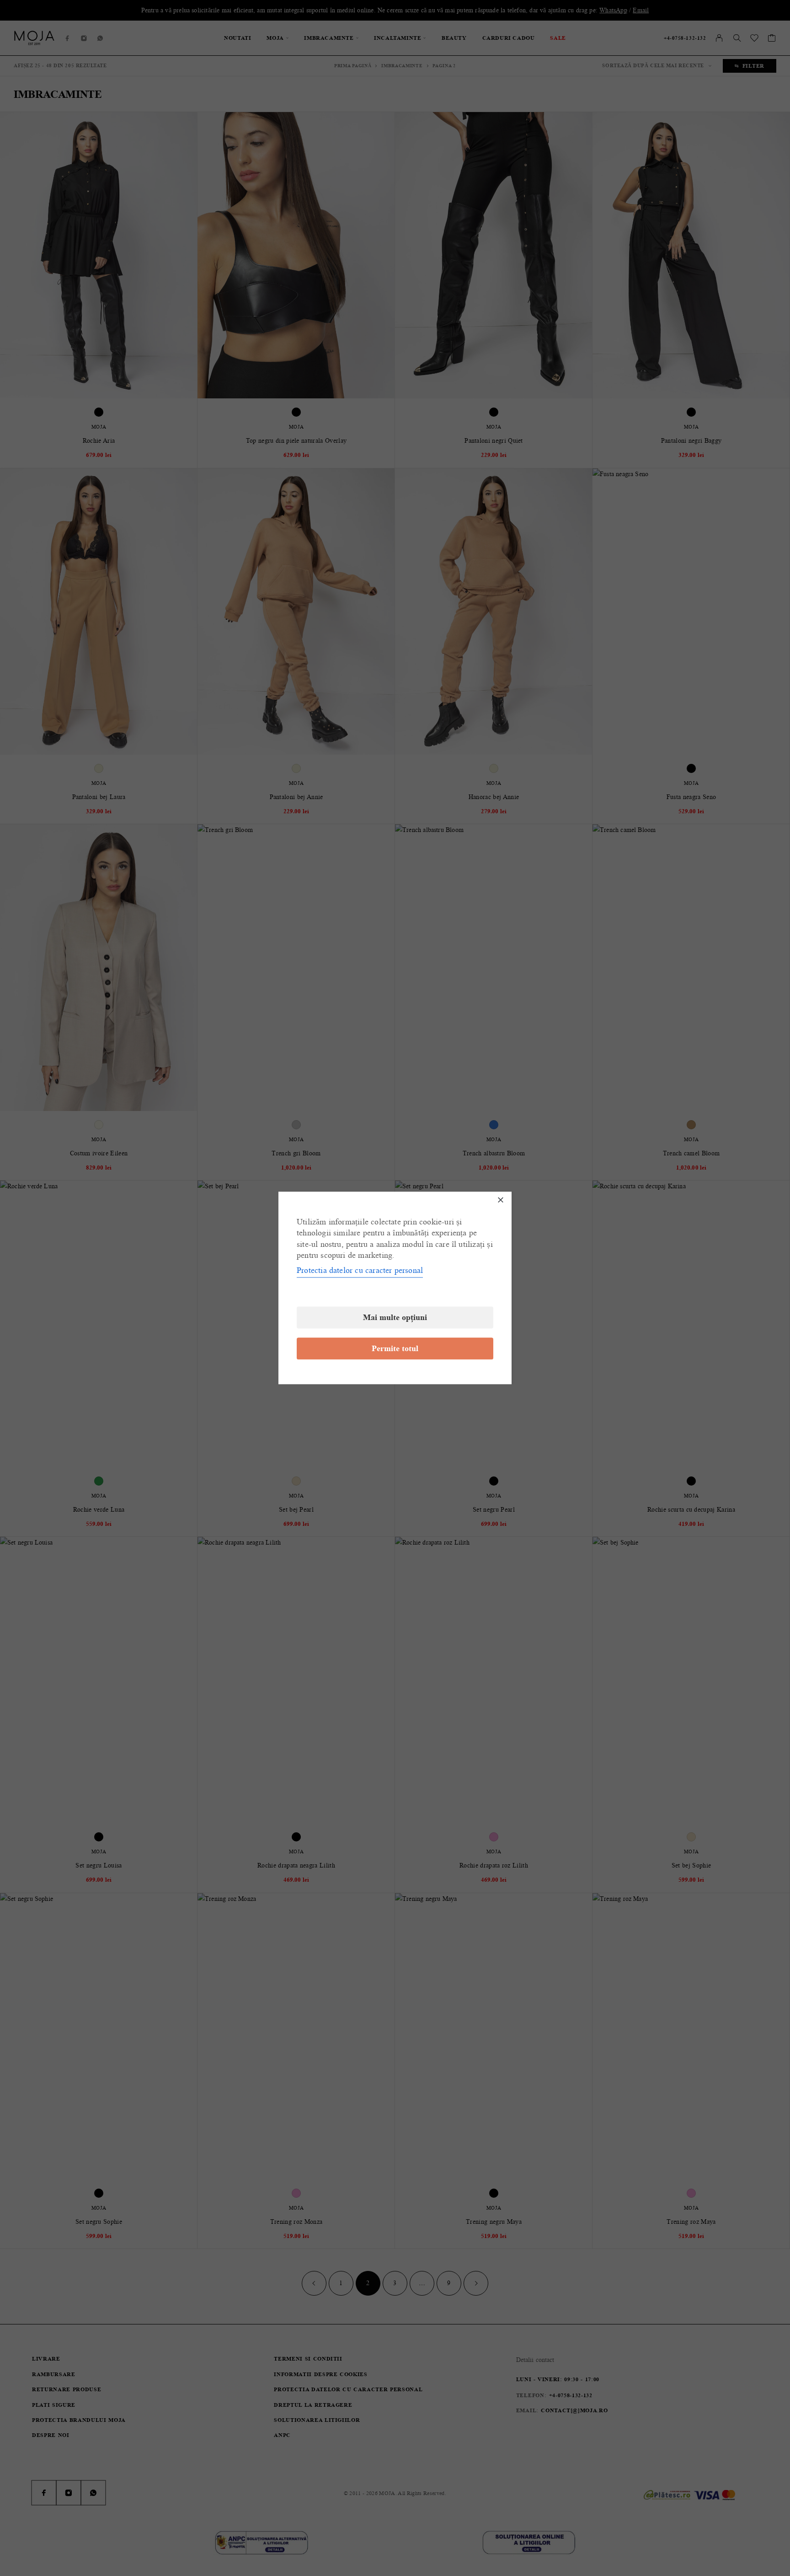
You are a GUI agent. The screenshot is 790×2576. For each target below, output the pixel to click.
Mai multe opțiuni (395, 1318)
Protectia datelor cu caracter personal (360, 1271)
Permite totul (395, 1349)
